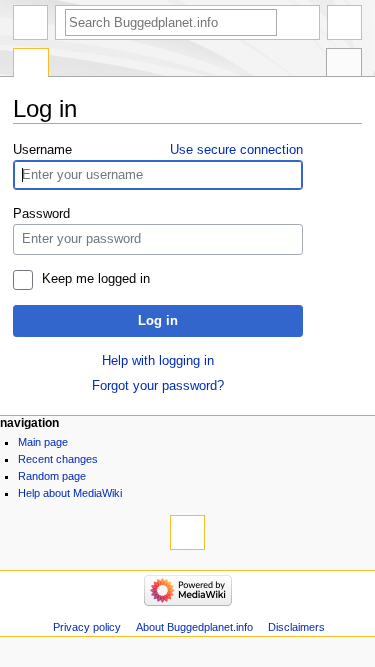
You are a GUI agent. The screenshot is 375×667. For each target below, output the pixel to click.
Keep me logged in (96, 279)
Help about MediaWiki (70, 493)
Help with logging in (158, 361)
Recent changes (58, 459)
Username (42, 150)
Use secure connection (236, 150)
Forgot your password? (158, 386)
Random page (52, 476)
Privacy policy (87, 627)
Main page (43, 442)
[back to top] (187, 532)
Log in (158, 321)
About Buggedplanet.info (194, 627)
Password (41, 214)
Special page (31, 65)
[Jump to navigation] (30, 22)
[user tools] (344, 22)
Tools (344, 65)
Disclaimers (296, 627)
